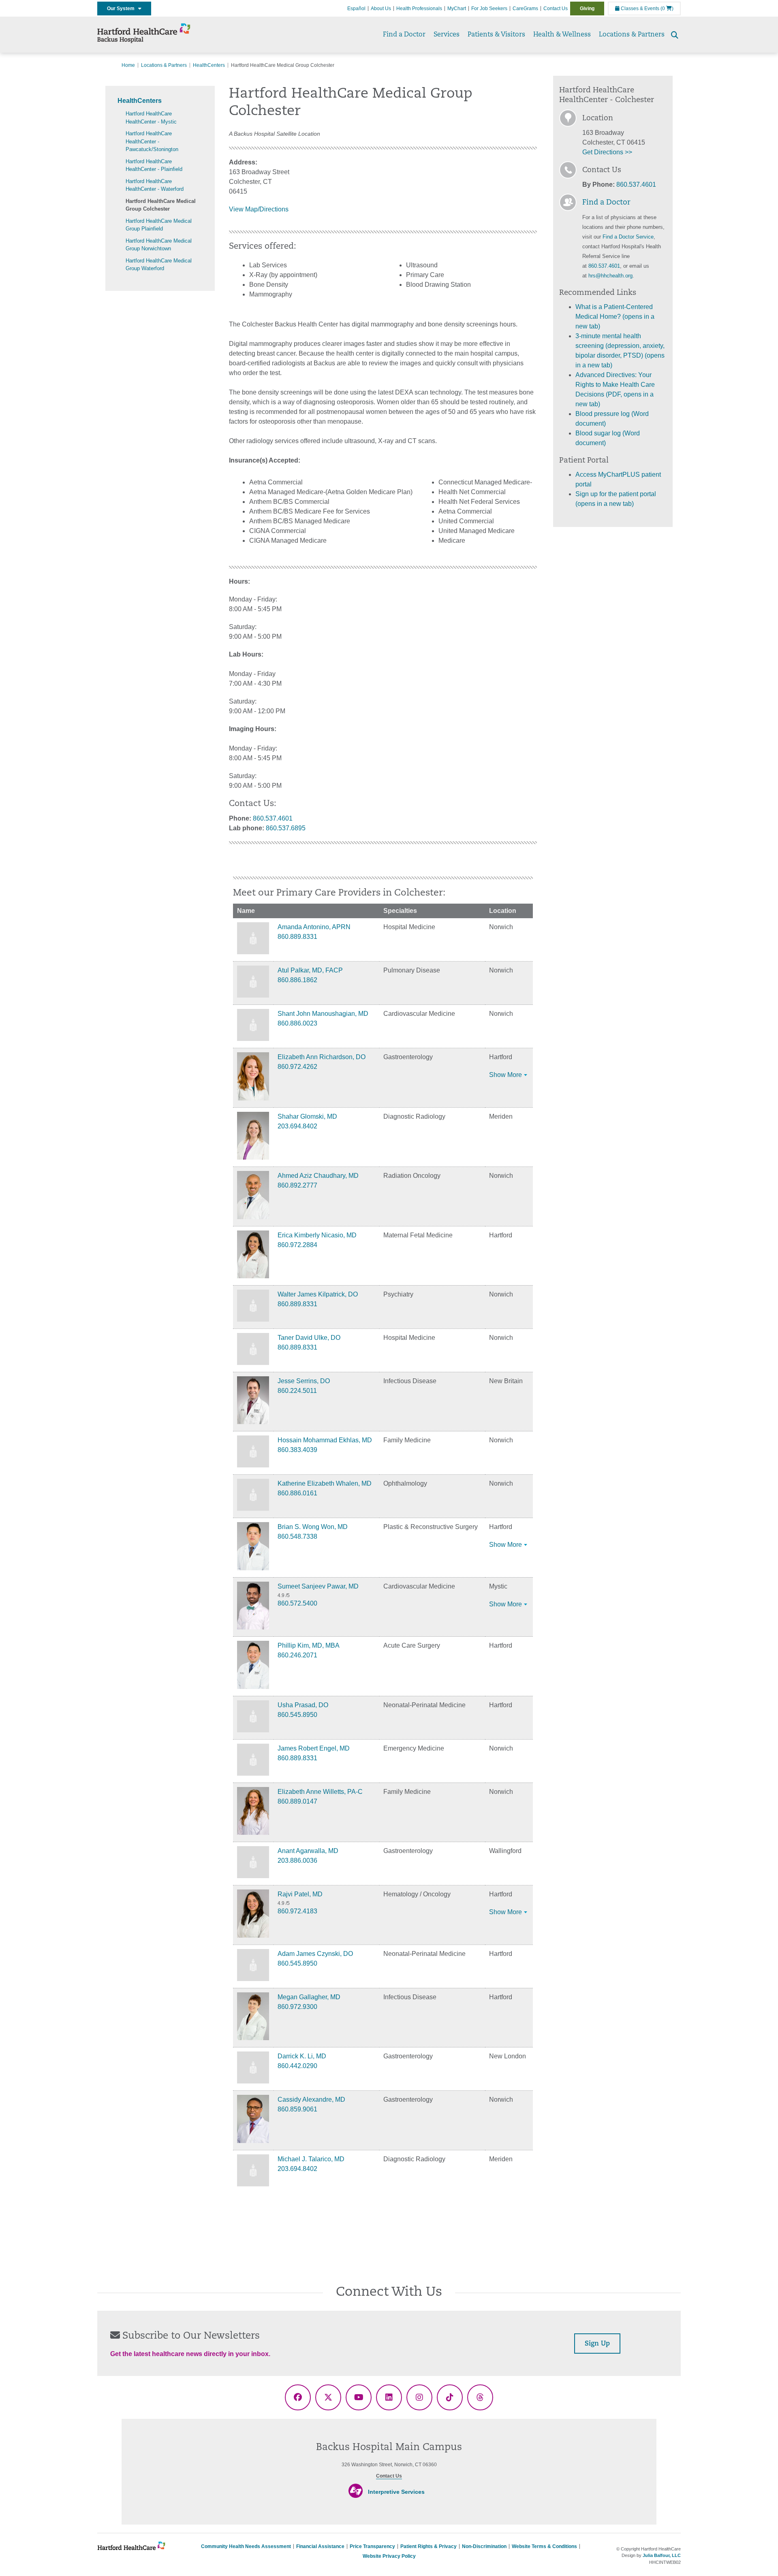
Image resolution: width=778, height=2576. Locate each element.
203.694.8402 (297, 1126)
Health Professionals (419, 9)
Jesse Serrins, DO (304, 1381)
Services (447, 35)
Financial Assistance (320, 2546)
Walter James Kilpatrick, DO (318, 1294)
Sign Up (597, 2344)
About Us (381, 9)
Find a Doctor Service (628, 237)
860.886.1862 (297, 980)
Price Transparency (372, 2546)
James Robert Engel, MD (314, 1748)
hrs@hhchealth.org (610, 276)
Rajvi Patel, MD (300, 1894)
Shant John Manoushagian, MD (323, 1014)
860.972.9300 (297, 2007)
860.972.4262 (297, 1067)
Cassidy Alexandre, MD (311, 2099)
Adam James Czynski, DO (315, 1954)
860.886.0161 (297, 1493)
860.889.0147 (297, 1801)
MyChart (457, 9)
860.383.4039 (297, 1450)
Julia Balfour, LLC (662, 2555)
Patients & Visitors (496, 35)
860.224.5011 (297, 1391)
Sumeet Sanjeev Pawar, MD (318, 1586)
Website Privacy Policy (389, 2556)
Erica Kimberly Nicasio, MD (317, 1235)
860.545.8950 (297, 1715)
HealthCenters (209, 65)
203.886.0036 (297, 1861)
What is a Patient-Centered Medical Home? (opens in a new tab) (615, 317)
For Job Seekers (489, 9)
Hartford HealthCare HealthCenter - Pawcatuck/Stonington (152, 141)
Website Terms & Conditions (544, 2546)
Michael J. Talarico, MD (311, 2159)
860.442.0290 (297, 2066)
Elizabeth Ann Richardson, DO (322, 1057)
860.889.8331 (297, 937)
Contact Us (556, 9)
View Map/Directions (259, 209)
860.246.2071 (297, 1655)
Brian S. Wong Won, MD (313, 1527)
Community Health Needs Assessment (246, 2546)
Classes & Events (639, 9)
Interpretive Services (396, 2492)
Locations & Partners (632, 35)
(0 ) (667, 9)
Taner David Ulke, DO (309, 1338)
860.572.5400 (297, 1603)
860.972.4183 (297, 1911)
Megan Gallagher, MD (309, 1997)
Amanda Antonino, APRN (314, 927)
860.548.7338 (297, 1536)
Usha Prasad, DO (303, 1705)
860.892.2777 (297, 1185)
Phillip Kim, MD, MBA (309, 1645)
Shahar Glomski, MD (307, 1116)
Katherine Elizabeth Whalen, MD (325, 1483)
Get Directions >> (607, 152)
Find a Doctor (404, 35)
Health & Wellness (562, 35)
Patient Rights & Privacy (429, 2546)
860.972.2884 (297, 1245)
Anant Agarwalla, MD (308, 1851)
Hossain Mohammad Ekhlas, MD (325, 1440)
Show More (505, 1075)
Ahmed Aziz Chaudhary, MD (318, 1176)
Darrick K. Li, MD (302, 2056)
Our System (123, 9)
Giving (587, 9)
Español (356, 9)
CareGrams (525, 9)
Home (128, 65)
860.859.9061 (297, 2109)
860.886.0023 (297, 1023)
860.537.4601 (273, 818)
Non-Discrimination (484, 2546)
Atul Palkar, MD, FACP (310, 970)
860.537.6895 (286, 828)
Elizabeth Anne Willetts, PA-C (320, 1792)
